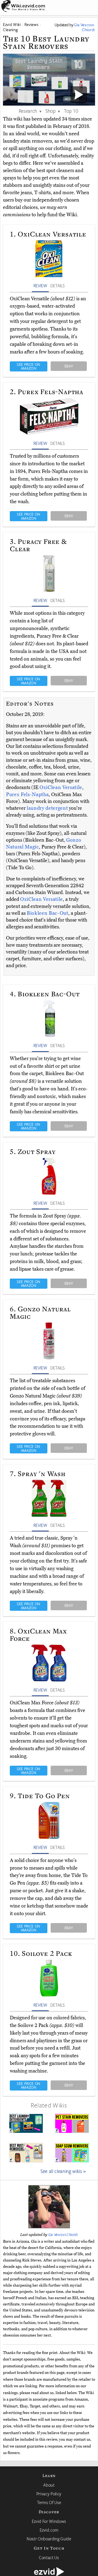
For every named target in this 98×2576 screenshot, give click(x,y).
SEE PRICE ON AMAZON (29, 366)
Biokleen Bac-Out (48, 913)
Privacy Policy (49, 2494)
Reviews (32, 24)
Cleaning (10, 30)
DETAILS (57, 286)
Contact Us (49, 2557)
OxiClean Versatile (61, 787)
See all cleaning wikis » (63, 2171)
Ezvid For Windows (49, 2521)
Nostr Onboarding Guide (49, 2539)
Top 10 (71, 111)
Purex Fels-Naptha (27, 794)
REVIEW (40, 286)
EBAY (69, 366)
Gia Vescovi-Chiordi (63, 2235)
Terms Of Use (49, 2502)
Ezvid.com (49, 2530)
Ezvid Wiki (12, 24)
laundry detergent (47, 808)
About (49, 2485)
